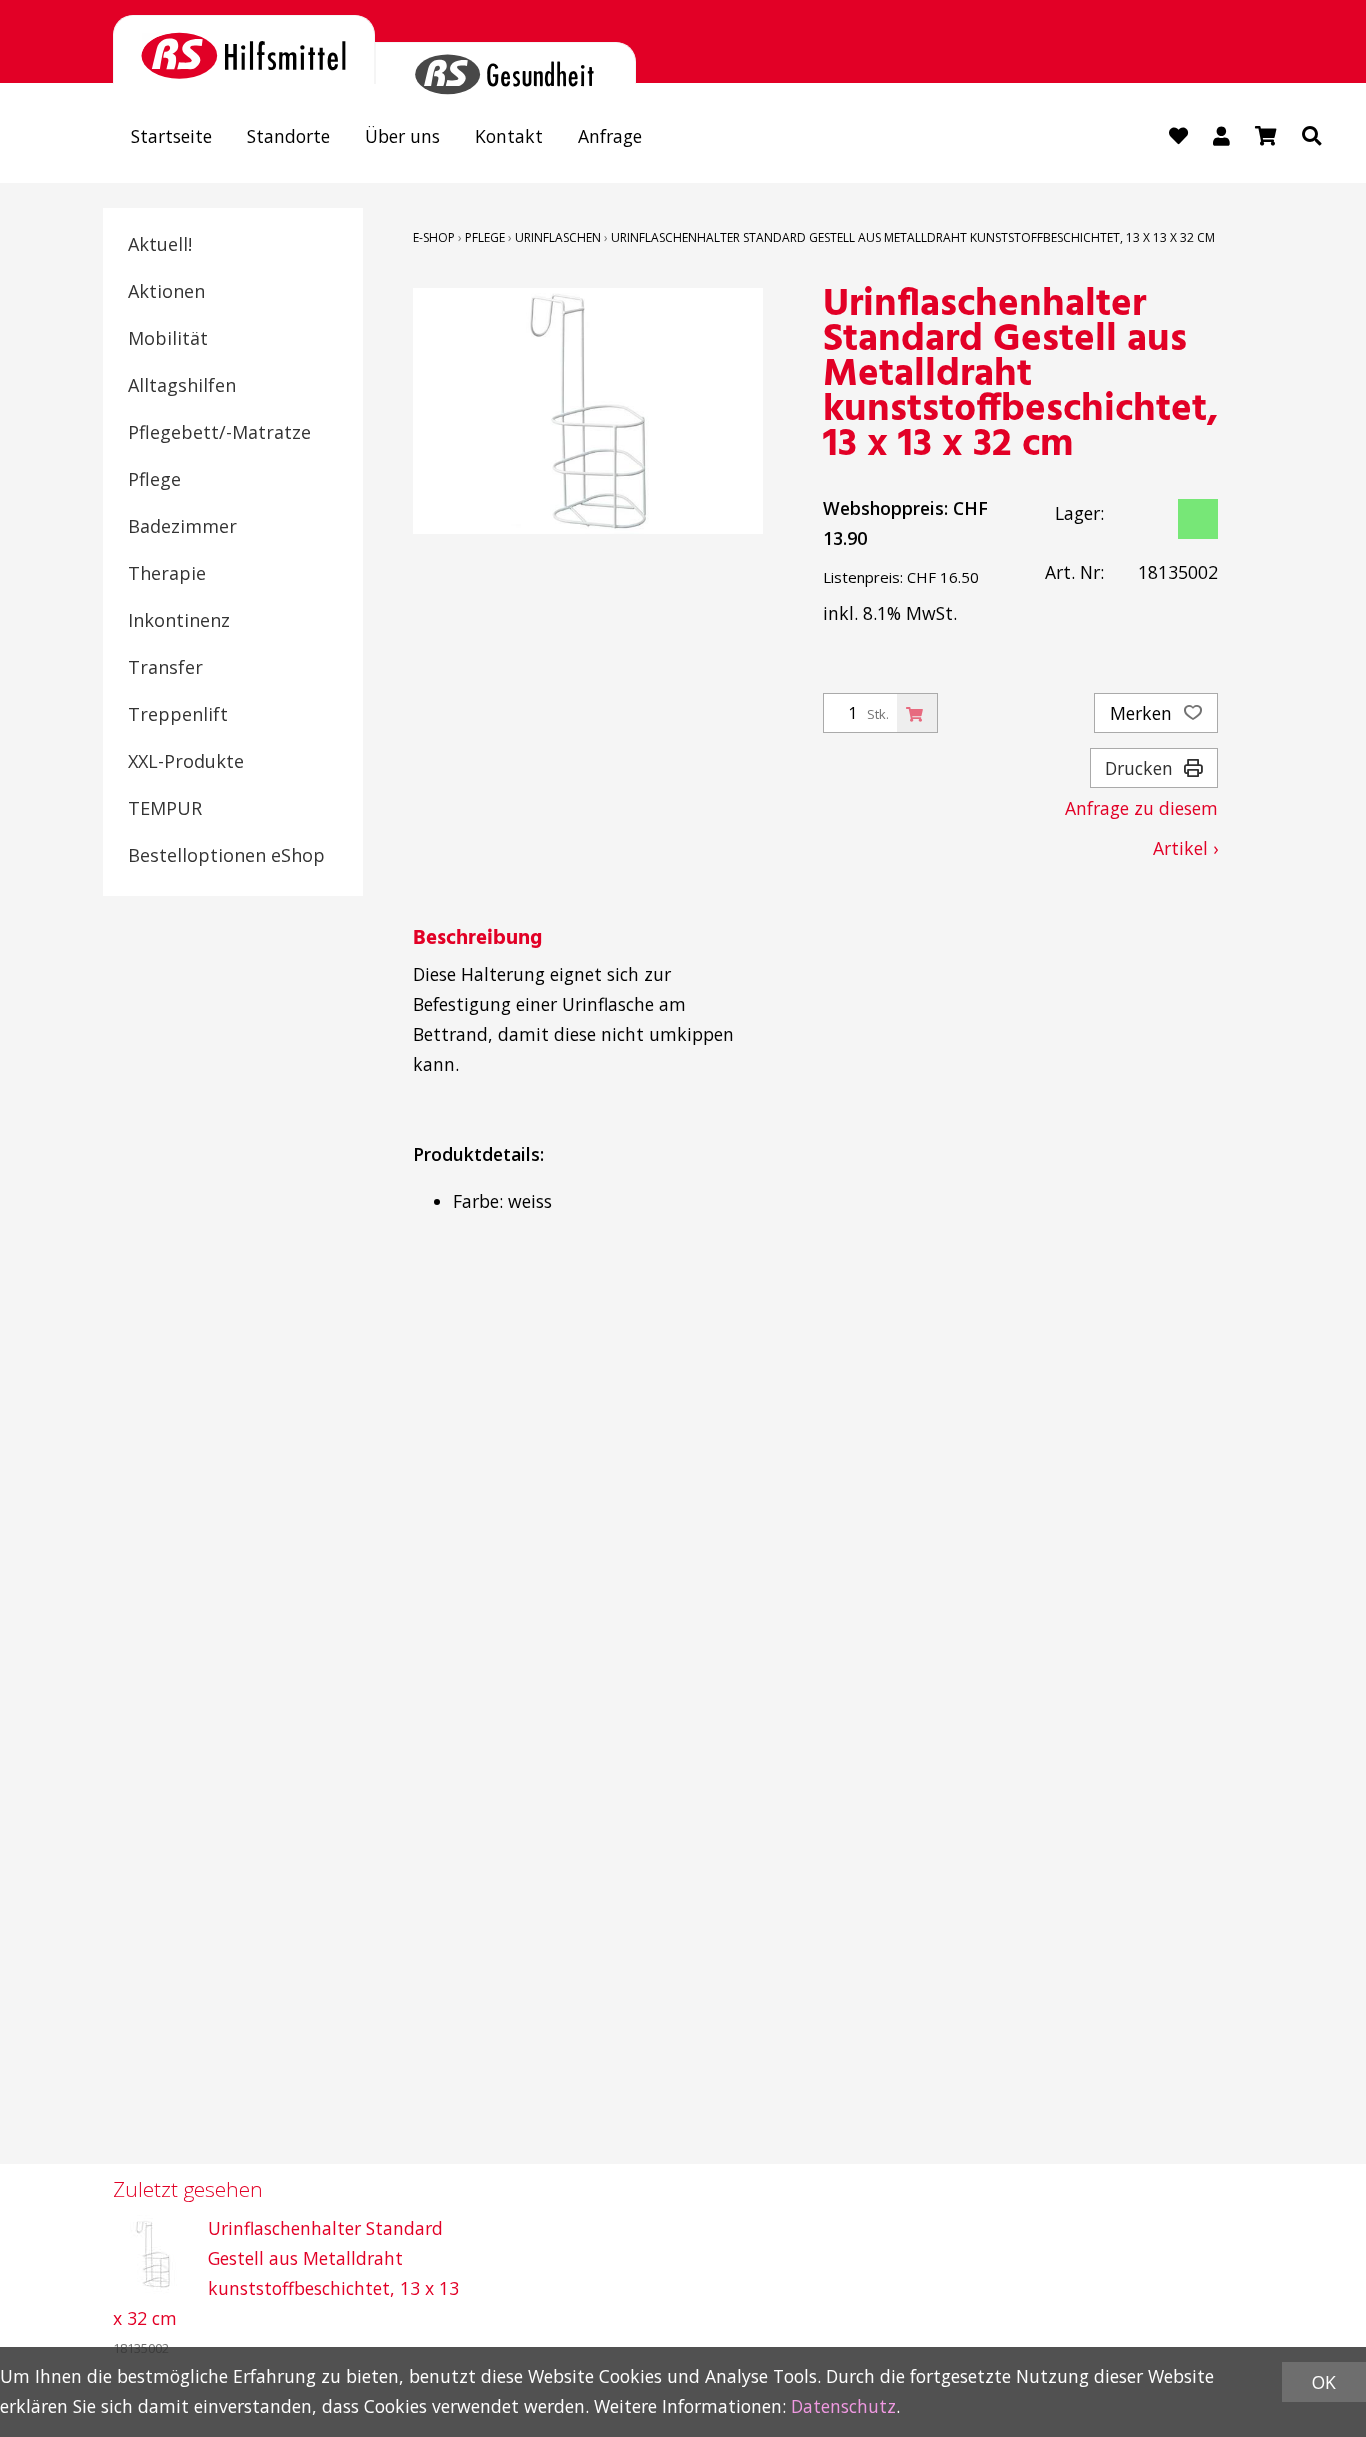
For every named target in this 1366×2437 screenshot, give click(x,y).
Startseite (171, 136)
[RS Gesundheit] (506, 63)
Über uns (402, 136)
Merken (1143, 713)
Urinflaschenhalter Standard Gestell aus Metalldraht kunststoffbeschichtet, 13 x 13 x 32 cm (913, 237)
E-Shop (434, 237)
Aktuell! (160, 244)
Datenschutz (843, 2406)
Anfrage (610, 136)
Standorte (288, 136)
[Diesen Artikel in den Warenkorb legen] (917, 713)
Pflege (154, 479)
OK (1324, 2382)
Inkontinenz (179, 620)
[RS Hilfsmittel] (244, 49)
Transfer (165, 667)
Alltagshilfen (182, 385)
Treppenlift (178, 714)
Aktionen (166, 291)
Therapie (167, 573)
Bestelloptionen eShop (226, 855)
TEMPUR (165, 808)
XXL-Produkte (186, 761)
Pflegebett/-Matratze (219, 432)
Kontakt (509, 136)
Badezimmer (182, 526)
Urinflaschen (558, 237)
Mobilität (168, 338)
